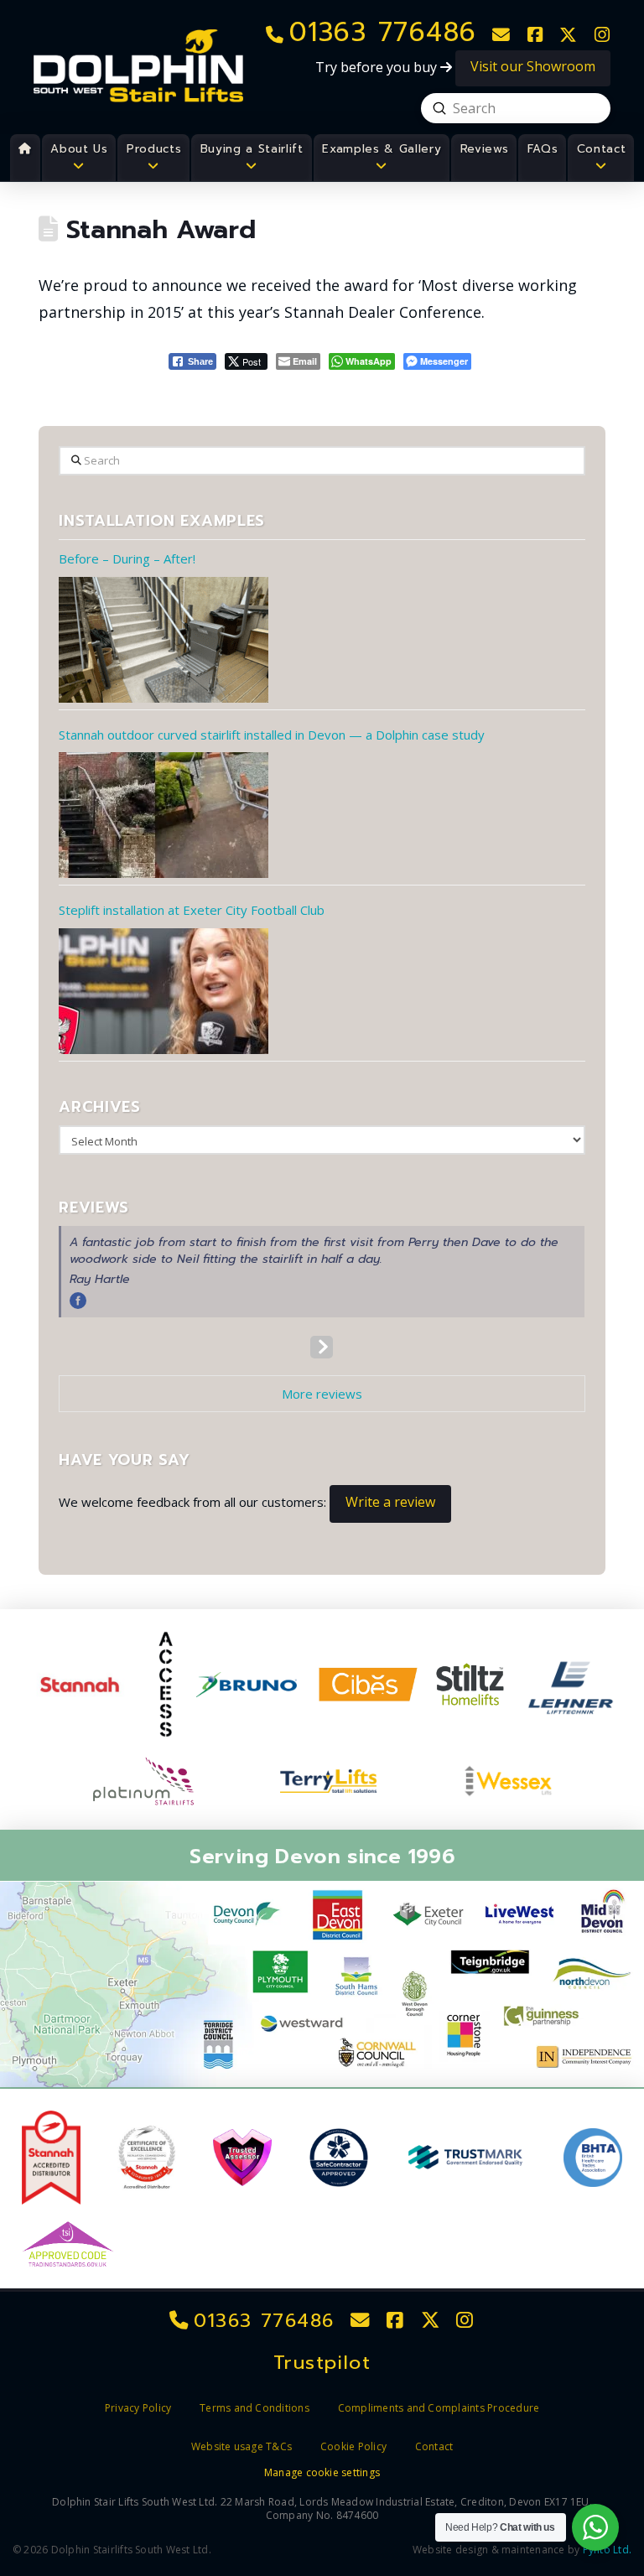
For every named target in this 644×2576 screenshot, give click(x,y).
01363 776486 (262, 2321)
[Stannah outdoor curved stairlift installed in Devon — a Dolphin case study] (164, 815)
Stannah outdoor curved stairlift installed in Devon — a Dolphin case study (272, 735)
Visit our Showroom (533, 66)
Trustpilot (322, 2363)
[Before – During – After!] (164, 640)
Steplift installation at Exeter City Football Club (192, 910)
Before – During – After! (127, 558)
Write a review (390, 1502)
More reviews (322, 1394)
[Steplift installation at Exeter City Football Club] (164, 991)
